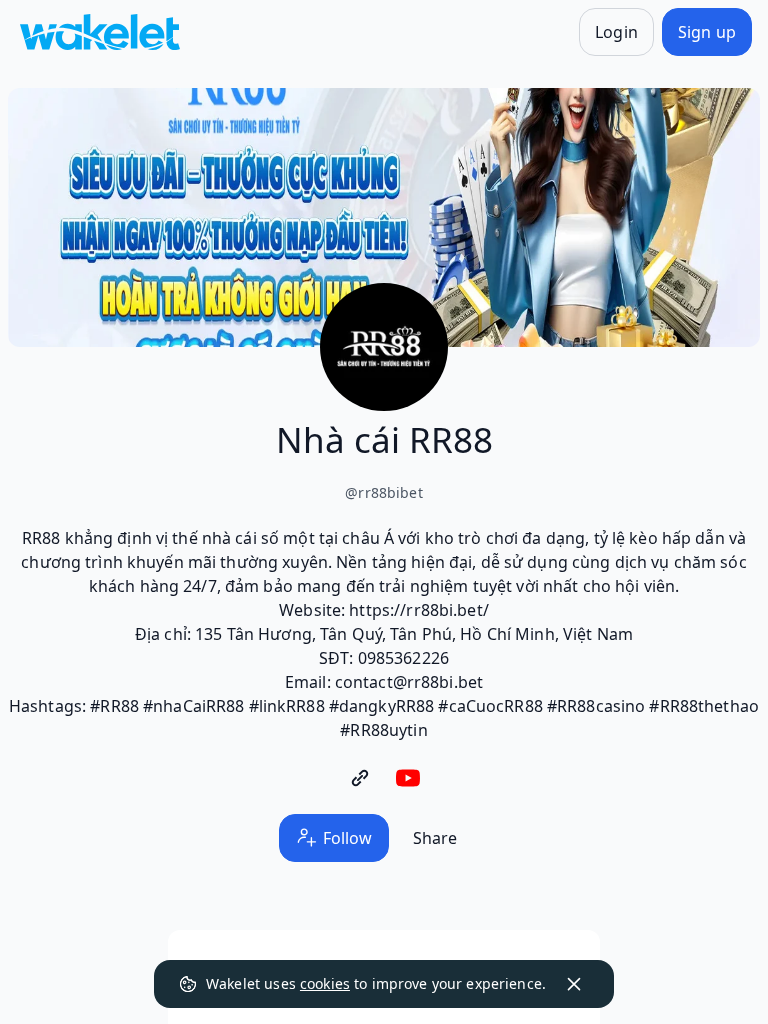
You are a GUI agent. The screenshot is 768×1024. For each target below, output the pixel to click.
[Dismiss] (574, 984)
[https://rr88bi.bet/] (360, 778)
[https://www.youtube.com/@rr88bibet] (408, 778)
